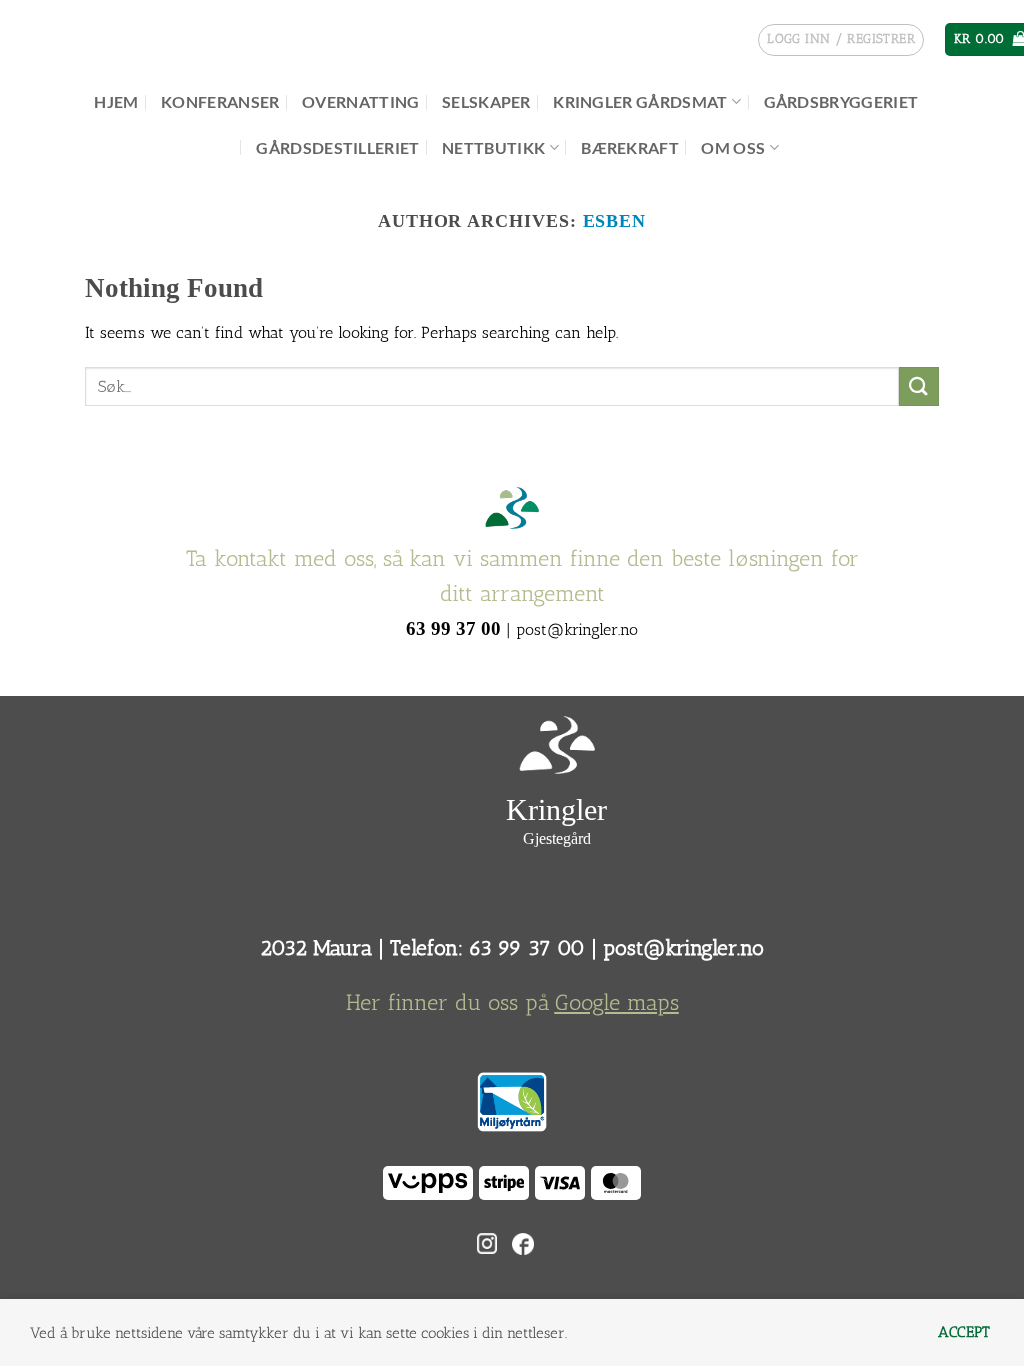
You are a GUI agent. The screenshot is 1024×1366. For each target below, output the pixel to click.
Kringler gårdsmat (640, 101)
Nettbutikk (493, 147)
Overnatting (361, 101)
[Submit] (919, 386)
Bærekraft (630, 147)
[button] (841, 40)
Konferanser (220, 101)
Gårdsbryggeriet (841, 101)
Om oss (733, 147)
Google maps (617, 1002)
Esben (615, 221)
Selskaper (486, 101)
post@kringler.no (683, 947)
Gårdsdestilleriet (337, 147)
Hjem (116, 101)
